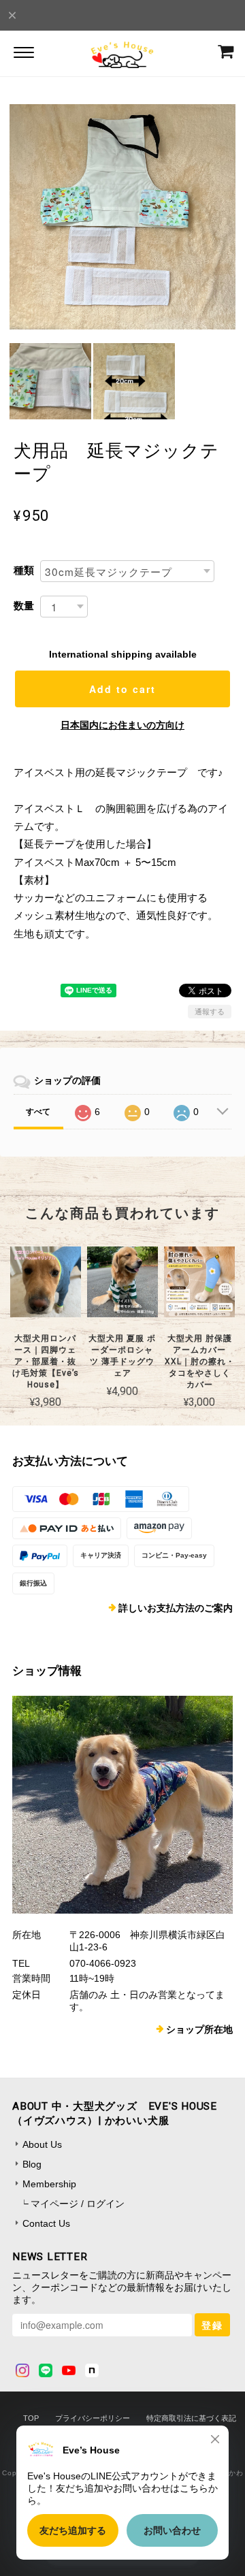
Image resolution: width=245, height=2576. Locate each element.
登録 (212, 2325)
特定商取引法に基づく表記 (191, 2418)
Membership (49, 2184)
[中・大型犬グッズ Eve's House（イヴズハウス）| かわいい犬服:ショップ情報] (122, 1805)
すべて (38, 1112)
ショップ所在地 (199, 2029)
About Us (42, 2144)
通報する (210, 1012)
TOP (31, 2418)
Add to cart (122, 689)
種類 (24, 570)
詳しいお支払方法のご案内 (176, 1608)
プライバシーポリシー (93, 2418)
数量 (24, 606)
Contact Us (46, 2223)
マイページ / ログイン (78, 2204)
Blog (32, 2164)
